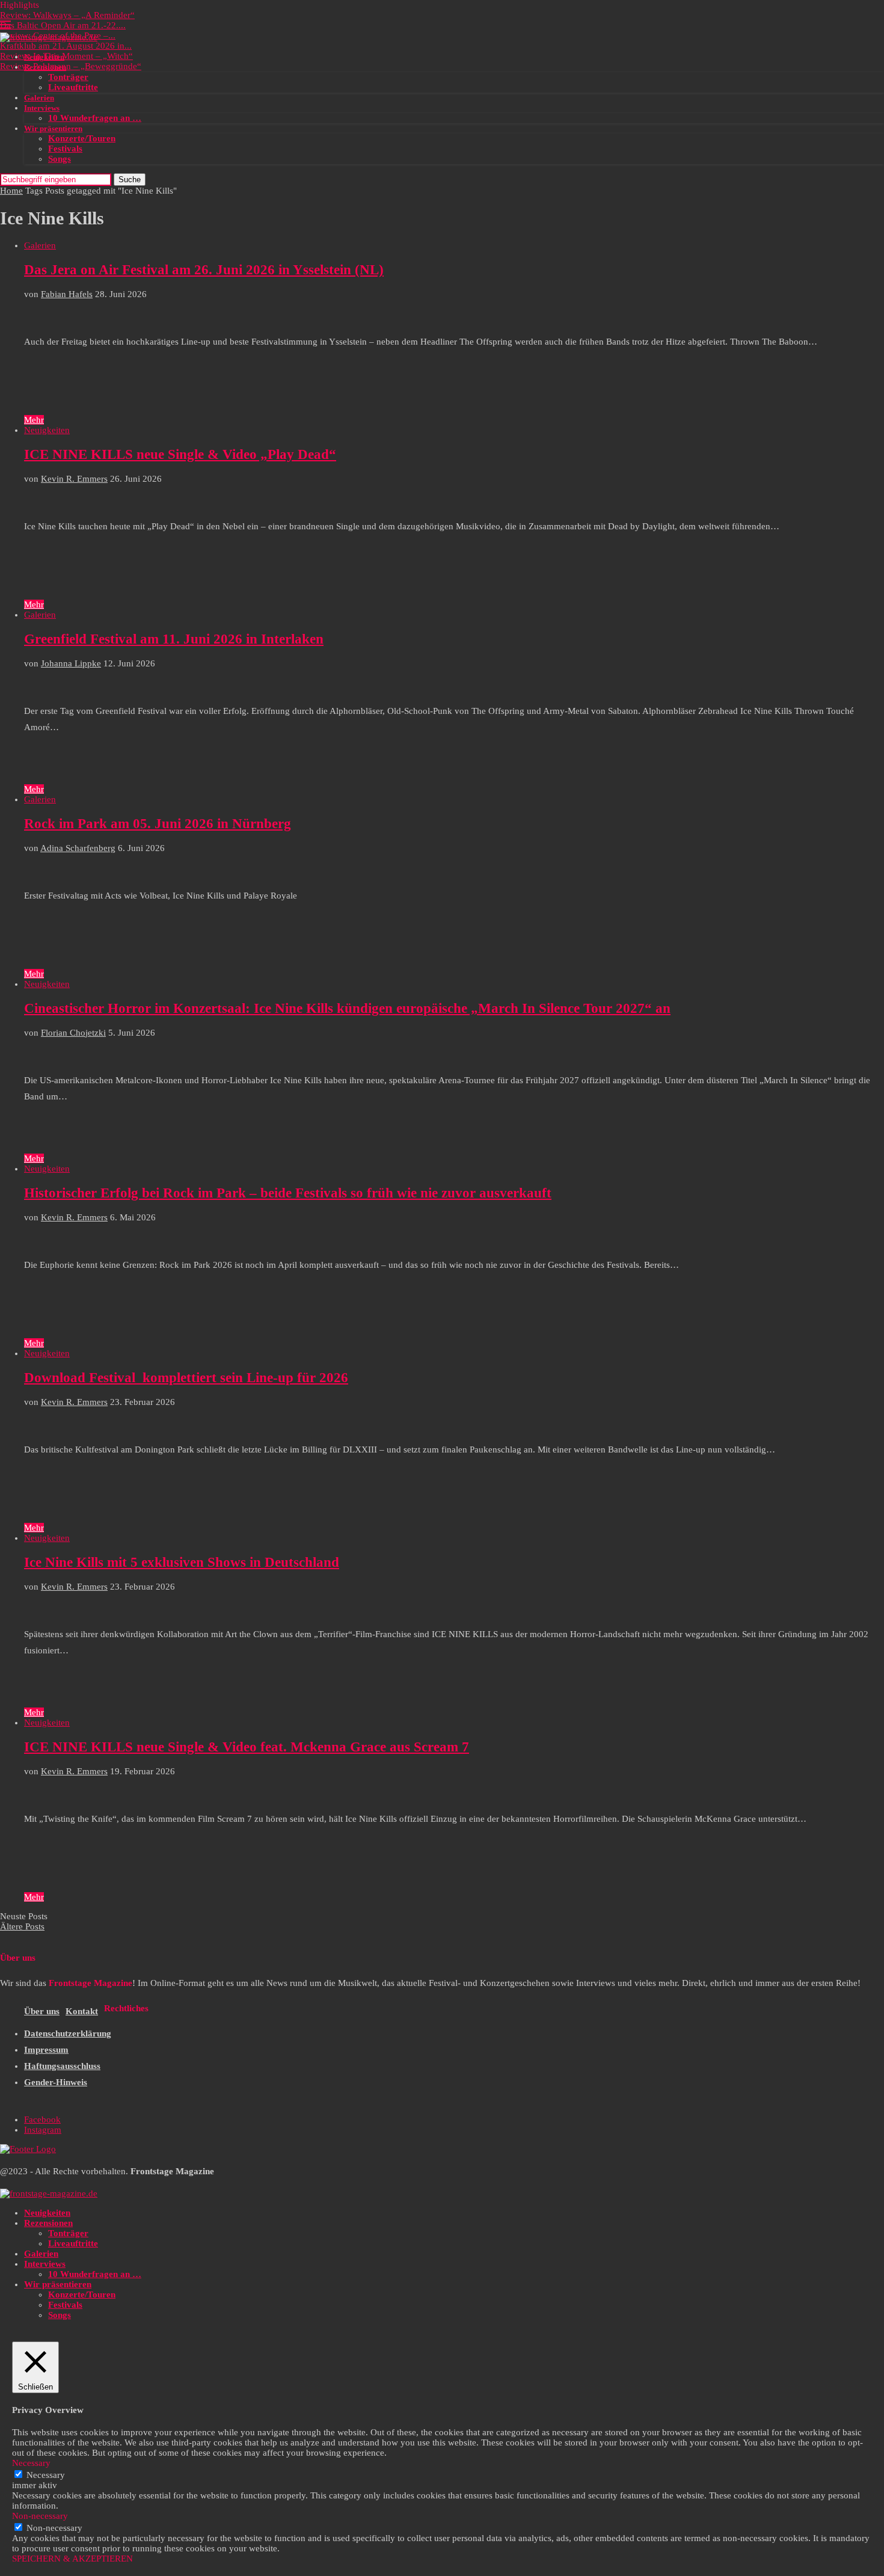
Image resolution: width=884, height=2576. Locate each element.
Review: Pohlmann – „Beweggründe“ (71, 66)
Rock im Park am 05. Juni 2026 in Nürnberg (158, 824)
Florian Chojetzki (73, 1033)
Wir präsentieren (53, 128)
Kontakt (82, 2011)
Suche (130, 180)
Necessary (46, 2475)
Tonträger (68, 77)
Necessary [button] (31, 2463)
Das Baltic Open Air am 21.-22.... (63, 25)
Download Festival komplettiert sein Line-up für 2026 (186, 1378)
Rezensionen (45, 67)
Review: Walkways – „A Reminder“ (67, 15)
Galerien (39, 98)
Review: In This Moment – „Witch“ (66, 56)
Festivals (65, 149)
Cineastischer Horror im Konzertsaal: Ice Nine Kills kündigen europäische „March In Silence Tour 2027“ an (347, 1008)
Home (11, 191)
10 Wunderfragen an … (95, 118)
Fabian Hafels (67, 294)
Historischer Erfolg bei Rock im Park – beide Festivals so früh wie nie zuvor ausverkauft (288, 1193)
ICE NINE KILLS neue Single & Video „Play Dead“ (180, 454)
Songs (60, 159)
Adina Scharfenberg (78, 848)
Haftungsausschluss (62, 2066)
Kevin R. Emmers (74, 479)
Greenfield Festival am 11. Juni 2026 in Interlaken (174, 639)
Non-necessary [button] (40, 2516)
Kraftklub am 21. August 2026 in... (66, 46)
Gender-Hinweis (56, 2082)
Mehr (34, 420)
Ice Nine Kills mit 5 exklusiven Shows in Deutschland (182, 1562)
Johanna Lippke (71, 663)
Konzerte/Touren (82, 138)
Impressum (46, 2050)
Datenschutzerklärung (68, 2033)
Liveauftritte (73, 87)
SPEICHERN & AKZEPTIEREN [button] (72, 2559)
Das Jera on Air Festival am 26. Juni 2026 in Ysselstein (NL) (204, 270)
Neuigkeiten (44, 57)
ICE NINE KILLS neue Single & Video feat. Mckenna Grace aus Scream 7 (247, 1747)
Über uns (42, 2011)
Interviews (42, 108)
